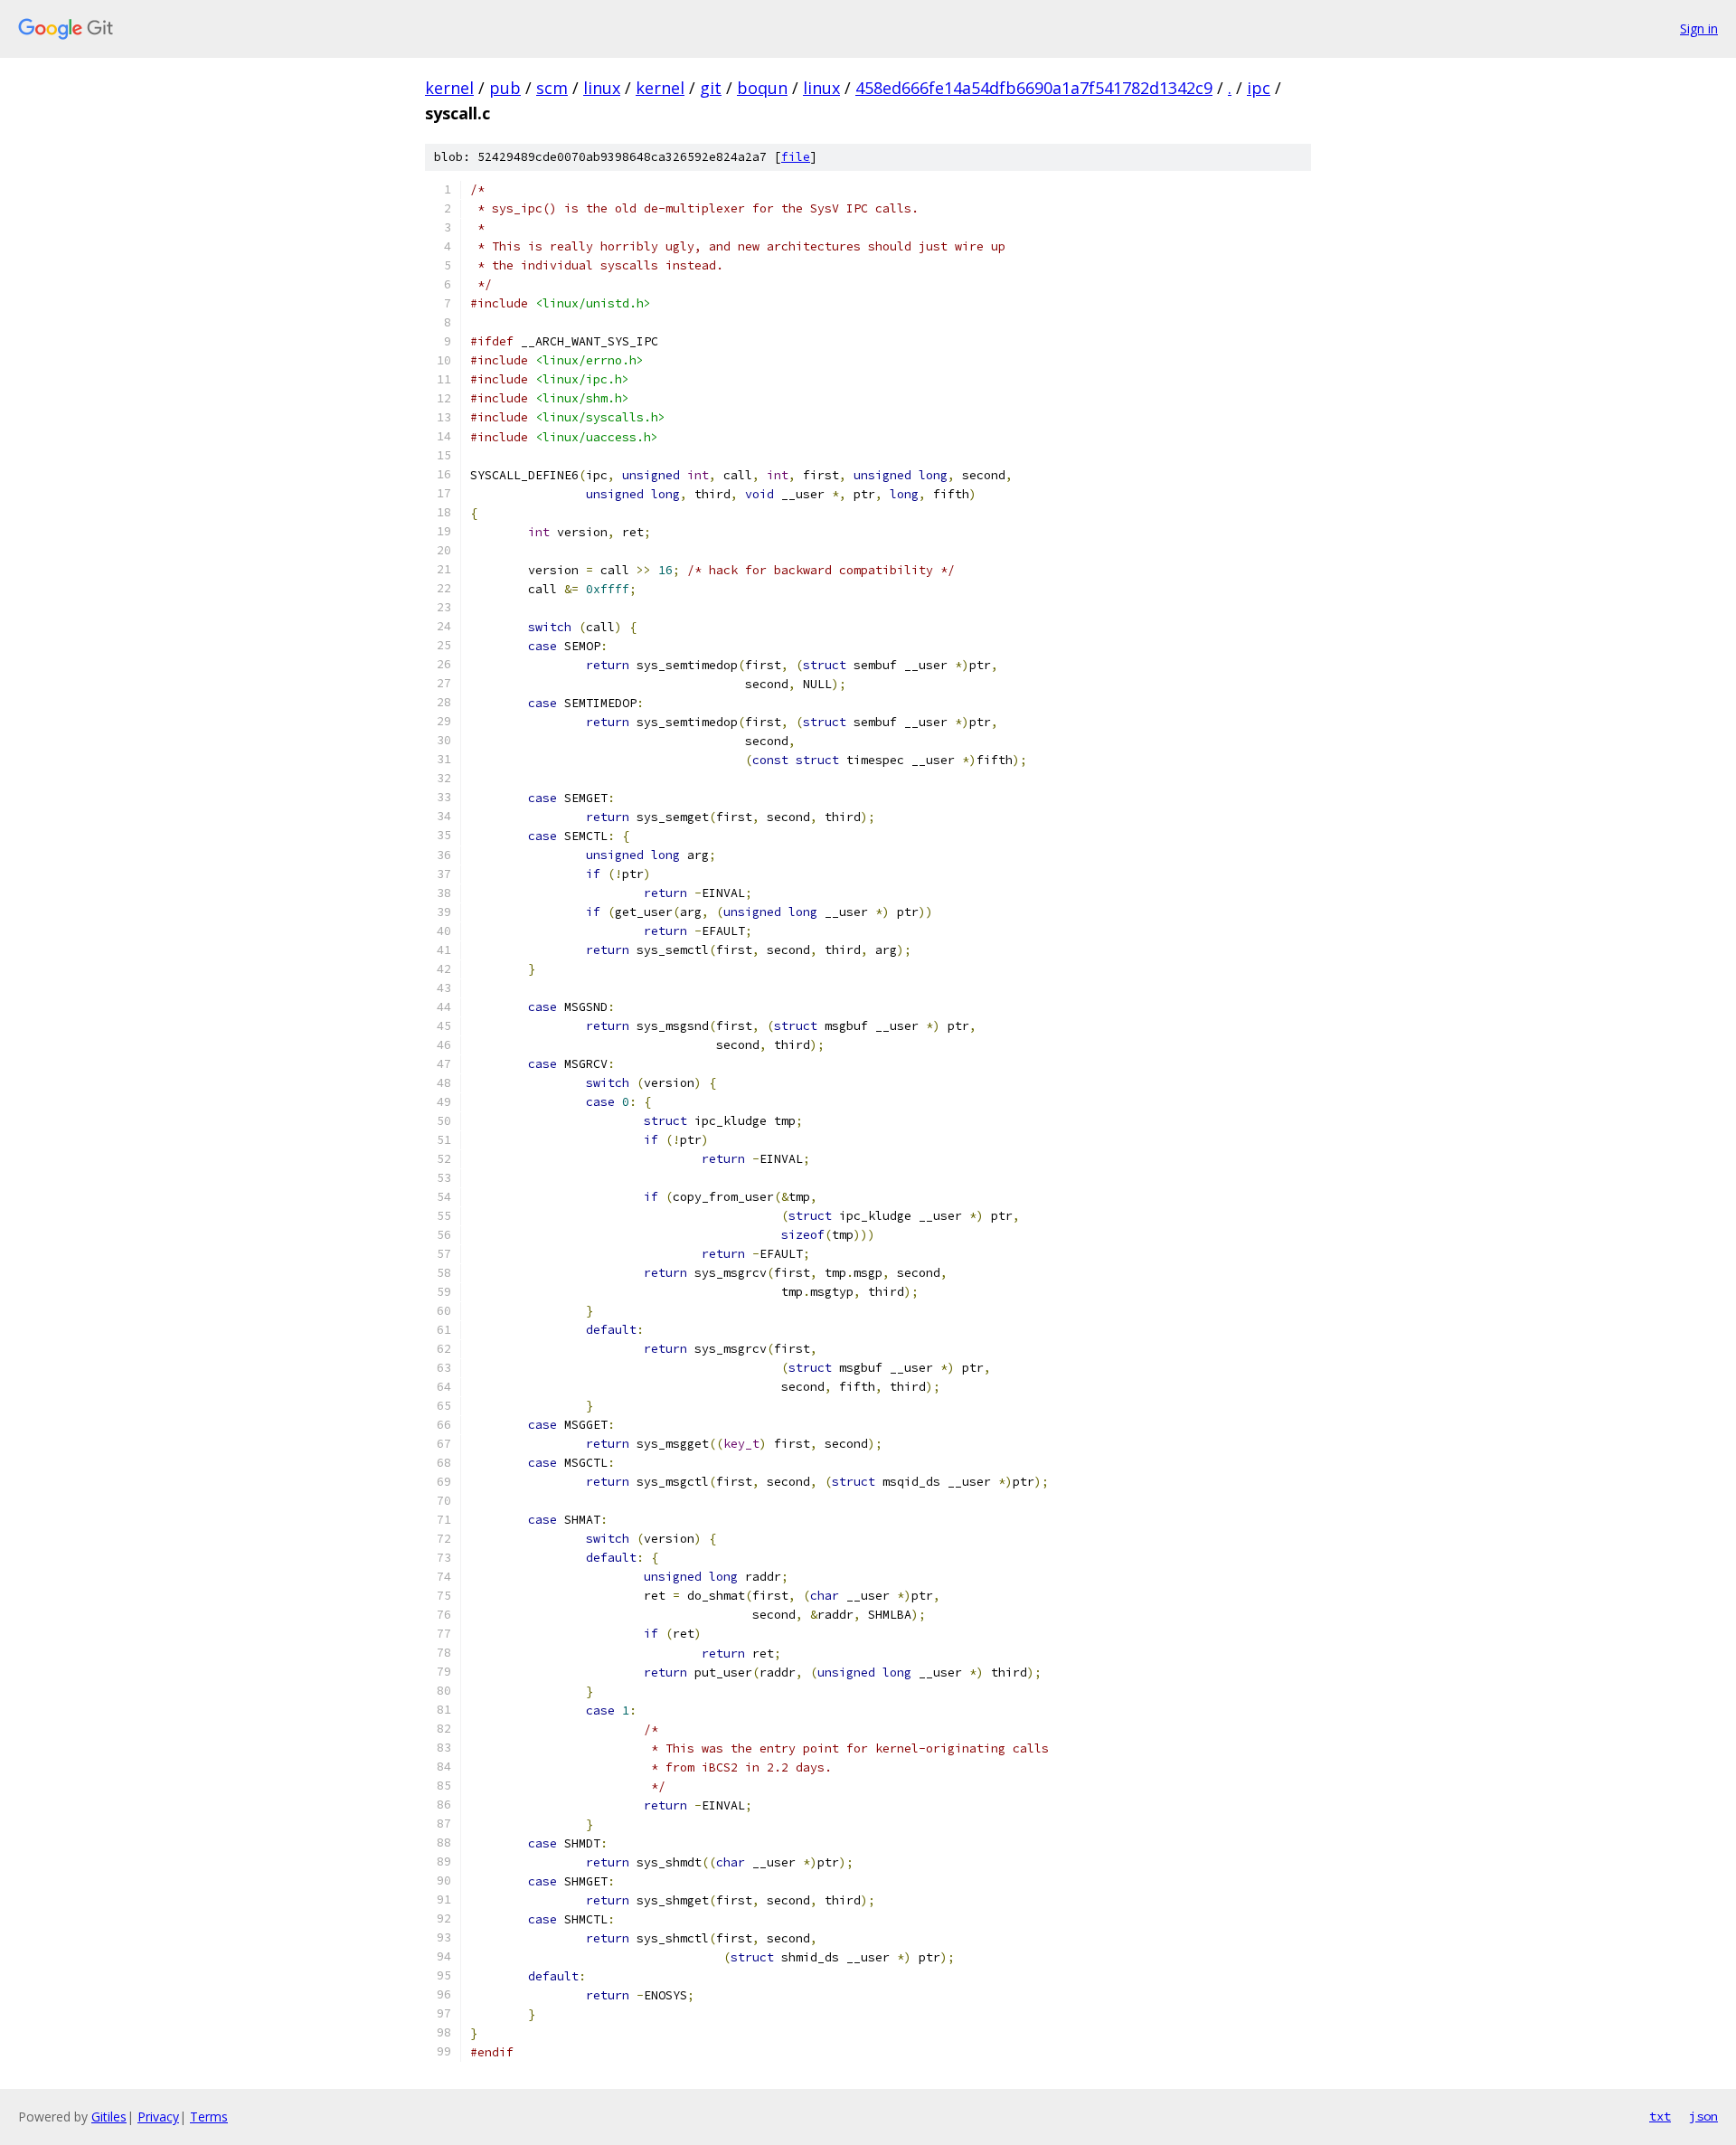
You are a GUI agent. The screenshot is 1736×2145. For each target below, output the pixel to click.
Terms (209, 2117)
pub (505, 88)
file (796, 157)
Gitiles (109, 2117)
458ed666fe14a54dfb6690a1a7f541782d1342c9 (1034, 88)
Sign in (1699, 28)
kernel (449, 88)
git (711, 88)
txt (1660, 2116)
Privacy (158, 2117)
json (1703, 2116)
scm (552, 88)
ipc (1259, 88)
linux (602, 88)
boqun (762, 88)
